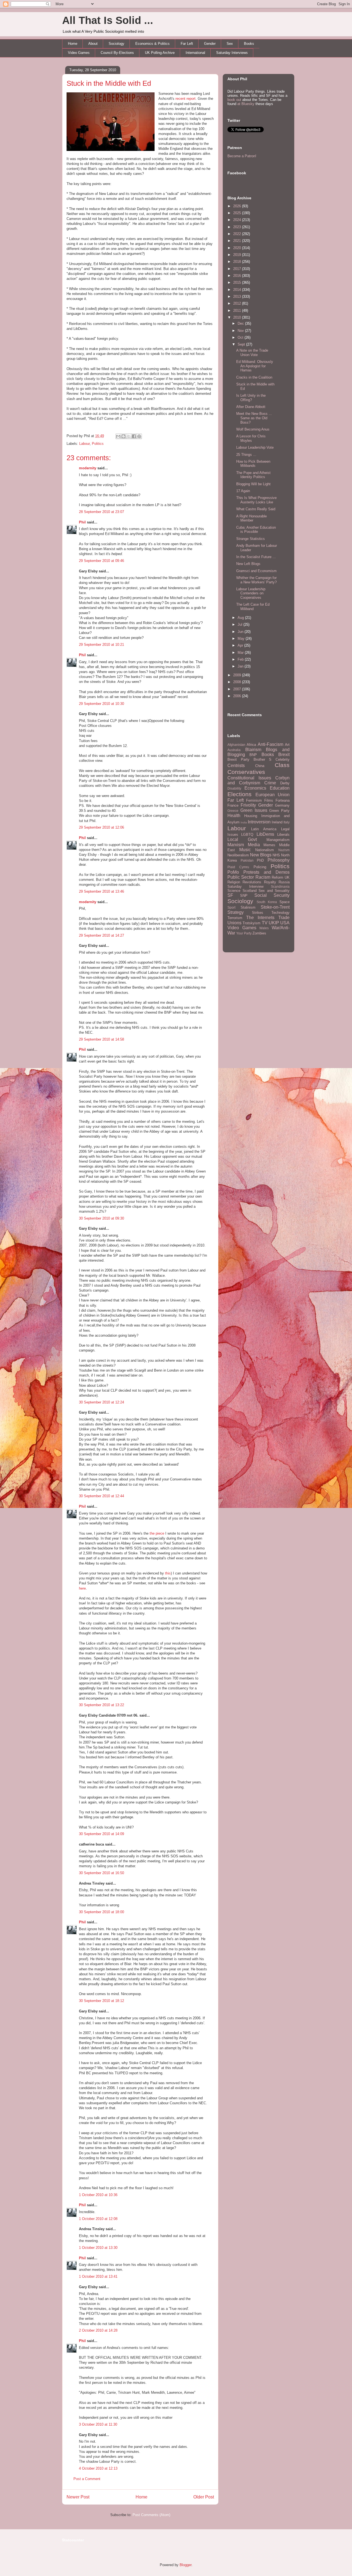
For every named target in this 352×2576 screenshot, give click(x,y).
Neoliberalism (238, 855)
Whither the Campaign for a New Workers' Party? (256, 580)
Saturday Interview (245, 886)
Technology (280, 913)
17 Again (243, 491)
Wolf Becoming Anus (253, 429)
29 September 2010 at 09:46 (101, 561)
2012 (238, 303)
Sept (242, 344)
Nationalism (265, 850)
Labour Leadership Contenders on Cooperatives (251, 593)
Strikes (258, 913)
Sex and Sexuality (274, 891)
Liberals (283, 835)
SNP (244, 896)
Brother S (263, 759)
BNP (253, 755)
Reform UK (281, 877)
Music (245, 850)
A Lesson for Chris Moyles (251, 438)
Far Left (187, 44)
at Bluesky (246, 104)
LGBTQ (247, 835)
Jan (241, 666)
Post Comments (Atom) (151, 2515)
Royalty (270, 882)
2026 (238, 206)
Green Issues (254, 810)
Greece (233, 811)
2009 (238, 675)
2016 (238, 276)
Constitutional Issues (249, 778)
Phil (82, 522)
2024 (238, 220)
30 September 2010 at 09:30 (101, 1218)
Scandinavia (280, 886)
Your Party (244, 933)
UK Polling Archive (160, 53)
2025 (238, 213)
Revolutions (252, 882)
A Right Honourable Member (251, 518)
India (244, 822)
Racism (263, 877)
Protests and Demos (266, 872)
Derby (285, 783)
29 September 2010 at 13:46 (101, 891)
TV (265, 923)
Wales (264, 928)
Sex (230, 44)
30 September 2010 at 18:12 (101, 2001)
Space (284, 902)
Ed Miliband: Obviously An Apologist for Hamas (255, 366)
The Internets (260, 918)
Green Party (279, 811)
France (233, 805)
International (195, 53)
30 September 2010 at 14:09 (101, 1834)
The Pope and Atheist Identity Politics (253, 475)
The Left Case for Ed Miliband (253, 607)
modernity (88, 468)
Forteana (283, 800)
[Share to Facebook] (134, 436)
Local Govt (242, 839)
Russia (284, 882)
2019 (238, 255)
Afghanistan (236, 745)
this (168, 1573)
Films (269, 800)
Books (249, 44)
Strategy (236, 912)
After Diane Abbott (251, 407)
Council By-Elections (117, 53)
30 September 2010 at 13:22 (101, 1705)
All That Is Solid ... (108, 20)
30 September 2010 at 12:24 (101, 1402)
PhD (260, 860)
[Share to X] (129, 436)
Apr (241, 645)
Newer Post (78, 2497)
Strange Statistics (251, 539)
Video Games (79, 53)
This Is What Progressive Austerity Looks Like (256, 500)
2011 (238, 311)
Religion (234, 882)
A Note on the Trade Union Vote (252, 353)
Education (280, 788)
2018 (238, 262)
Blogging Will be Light (253, 484)
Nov (241, 331)
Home (73, 44)
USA (285, 923)
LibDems (265, 834)
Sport (231, 907)
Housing (251, 816)
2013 (238, 297)
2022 (238, 234)
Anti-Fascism (270, 744)
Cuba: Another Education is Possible (256, 530)
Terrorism (235, 918)
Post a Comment (87, 2479)
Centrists (236, 766)
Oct (241, 337)
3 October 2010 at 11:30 (98, 2424)
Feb (241, 659)
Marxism (236, 845)
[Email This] (118, 436)
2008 (238, 682)
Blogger (185, 2565)
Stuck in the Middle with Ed (109, 83)
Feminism (254, 800)
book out (234, 100)
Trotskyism (251, 923)
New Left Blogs (248, 564)
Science (234, 891)
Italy (287, 822)
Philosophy (279, 860)
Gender (210, 44)
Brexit (284, 755)
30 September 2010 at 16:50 (101, 1873)
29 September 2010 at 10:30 (101, 704)
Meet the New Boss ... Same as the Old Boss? (254, 418)
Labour (84, 444)
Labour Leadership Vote (255, 447)
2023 (238, 227)
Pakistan (247, 860)
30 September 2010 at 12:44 (101, 1496)
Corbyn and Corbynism (258, 780)
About (93, 44)
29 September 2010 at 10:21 (101, 645)
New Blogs (261, 855)
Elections (240, 794)
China (260, 766)
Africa (251, 745)
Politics (98, 444)
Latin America (264, 829)
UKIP (274, 923)
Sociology (116, 44)
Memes (269, 845)
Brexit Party (238, 759)
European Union (273, 795)
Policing (260, 867)
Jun (241, 632)
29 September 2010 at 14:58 (101, 1039)
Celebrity (283, 759)
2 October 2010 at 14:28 (98, 2330)
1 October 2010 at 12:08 (98, 2219)
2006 (238, 696)
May (242, 639)
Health (234, 816)
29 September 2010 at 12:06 (101, 827)
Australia (234, 750)
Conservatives (246, 772)
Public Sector (241, 877)
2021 (238, 241)
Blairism (253, 750)
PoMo (233, 872)
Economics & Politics (152, 44)
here (82, 1588)
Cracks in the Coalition (254, 377)
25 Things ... (246, 455)
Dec (241, 323)
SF (230, 895)
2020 (238, 248)
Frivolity (248, 805)
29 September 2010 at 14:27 (101, 935)
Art (287, 745)
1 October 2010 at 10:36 (98, 2195)
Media (254, 845)
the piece (157, 1533)
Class (282, 765)
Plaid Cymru (238, 867)
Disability (234, 788)
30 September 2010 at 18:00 (101, 1912)
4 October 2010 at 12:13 (98, 2468)
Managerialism (278, 840)
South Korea (267, 902)
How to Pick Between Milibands (253, 464)
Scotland (250, 891)
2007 (238, 689)
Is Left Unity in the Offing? (251, 398)
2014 (238, 290)
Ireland (277, 822)
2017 (238, 269)
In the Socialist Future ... (256, 557)
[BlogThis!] (123, 436)
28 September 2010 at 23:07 (101, 512)
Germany (282, 805)
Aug (241, 618)
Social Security (272, 895)
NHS (276, 855)
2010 (238, 317)
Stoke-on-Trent (275, 907)
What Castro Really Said (256, 509)
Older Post (204, 2497)
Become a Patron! (242, 156)
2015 (238, 282)
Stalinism (248, 907)
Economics (255, 788)
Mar (241, 653)
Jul (240, 624)
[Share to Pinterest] (139, 436)
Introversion (259, 822)
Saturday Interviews (232, 53)
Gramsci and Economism (256, 571)
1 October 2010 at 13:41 (98, 2276)
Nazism (284, 850)
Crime (270, 783)
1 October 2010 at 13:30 (98, 2248)
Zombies (259, 933)
